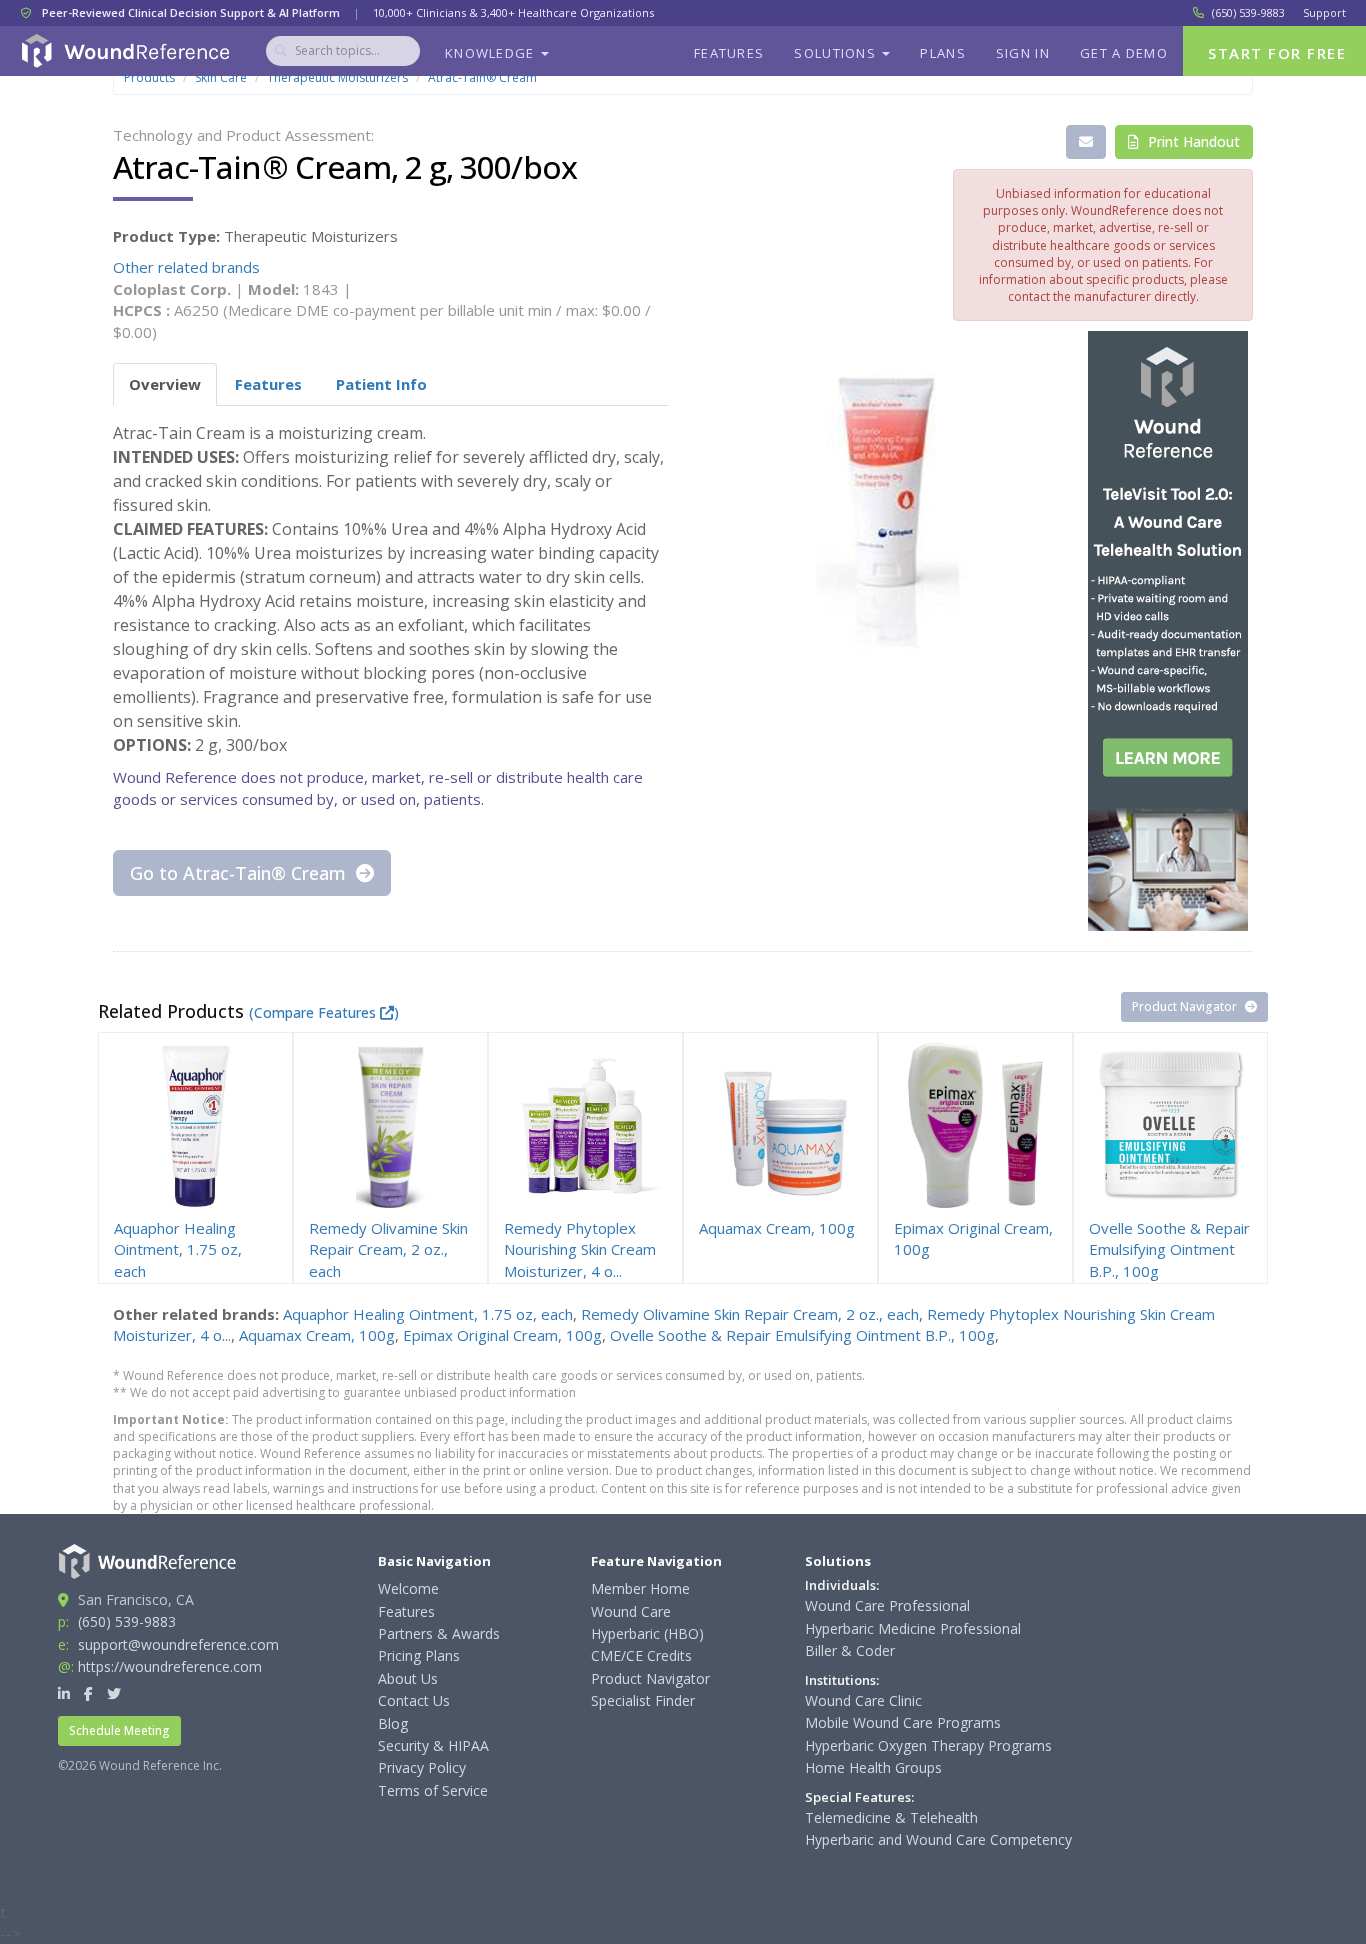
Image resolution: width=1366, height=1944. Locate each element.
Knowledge (492, 53)
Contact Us (414, 1700)
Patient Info (381, 384)
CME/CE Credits (641, 1655)
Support (1324, 12)
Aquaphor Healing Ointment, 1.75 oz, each (428, 1314)
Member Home (640, 1588)
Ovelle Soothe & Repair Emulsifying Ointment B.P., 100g (802, 1335)
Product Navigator (1186, 1006)
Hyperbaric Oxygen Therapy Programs (928, 1745)
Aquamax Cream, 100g (317, 1335)
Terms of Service (433, 1790)
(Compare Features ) (324, 1012)
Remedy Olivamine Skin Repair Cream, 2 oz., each (750, 1314)
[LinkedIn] (64, 1693)
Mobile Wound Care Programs (903, 1722)
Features (729, 53)
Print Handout (1192, 141)
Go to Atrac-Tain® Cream (240, 873)
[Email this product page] (1086, 142)
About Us (408, 1678)
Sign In (1023, 53)
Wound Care (631, 1611)
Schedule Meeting (119, 1730)
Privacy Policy (422, 1767)
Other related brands (186, 267)
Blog (393, 1723)
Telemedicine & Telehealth (891, 1817)
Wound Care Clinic (863, 1700)
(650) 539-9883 (1248, 12)
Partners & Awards (439, 1633)
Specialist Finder (643, 1700)
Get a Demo (1124, 53)
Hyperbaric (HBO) (647, 1633)
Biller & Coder (850, 1650)
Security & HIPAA (433, 1745)
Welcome (408, 1588)
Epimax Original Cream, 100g (502, 1335)
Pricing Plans (419, 1655)
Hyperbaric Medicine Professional (913, 1628)
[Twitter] (114, 1693)
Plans (943, 53)
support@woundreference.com (178, 1644)
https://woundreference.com (170, 1666)
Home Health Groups (873, 1767)
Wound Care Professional (887, 1605)
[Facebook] (88, 1693)
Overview (165, 384)
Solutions (837, 53)
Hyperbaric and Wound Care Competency (938, 1839)
